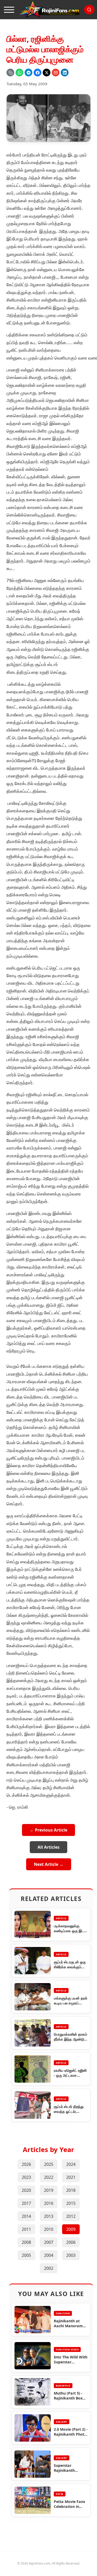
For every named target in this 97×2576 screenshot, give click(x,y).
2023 (26, 2177)
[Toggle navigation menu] (9, 10)
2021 (71, 2177)
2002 (49, 2268)
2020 (26, 2190)
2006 (71, 2242)
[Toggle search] (89, 10)
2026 (26, 2164)
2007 (49, 2242)
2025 (49, 2164)
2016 (49, 2203)
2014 (26, 2216)
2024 (71, 2164)
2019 (49, 2190)
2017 (26, 2203)
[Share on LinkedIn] (65, 73)
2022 (49, 2177)
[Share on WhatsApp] (19, 73)
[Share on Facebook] (38, 73)
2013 (49, 2216)
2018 (71, 2190)
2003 (71, 2255)
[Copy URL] (10, 73)
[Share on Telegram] (28, 73)
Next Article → (49, 1864)
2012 (71, 2216)
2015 (71, 2203)
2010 (49, 2229)
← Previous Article (48, 1830)
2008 (26, 2242)
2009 (71, 2229)
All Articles (48, 1847)
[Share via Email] (56, 73)
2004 (49, 2255)
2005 (26, 2255)
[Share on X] (47, 73)
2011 (26, 2229)
